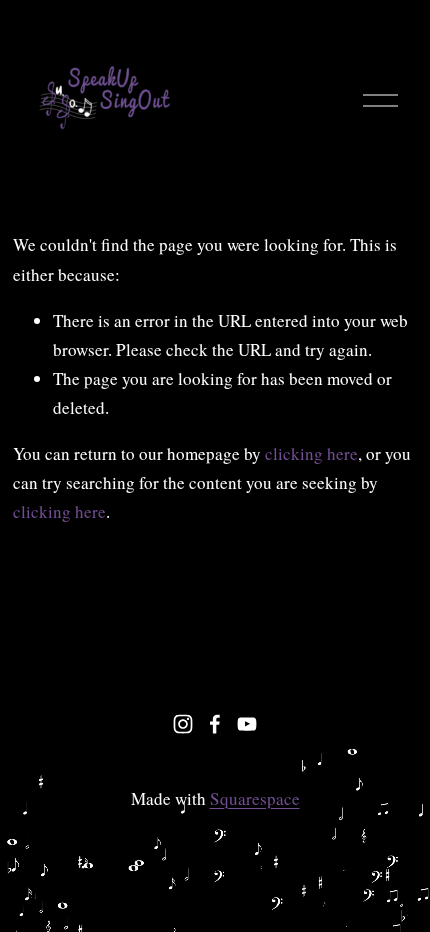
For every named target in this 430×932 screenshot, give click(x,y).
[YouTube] (247, 724)
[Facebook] (215, 724)
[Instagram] (183, 724)
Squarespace (255, 798)
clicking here (311, 453)
